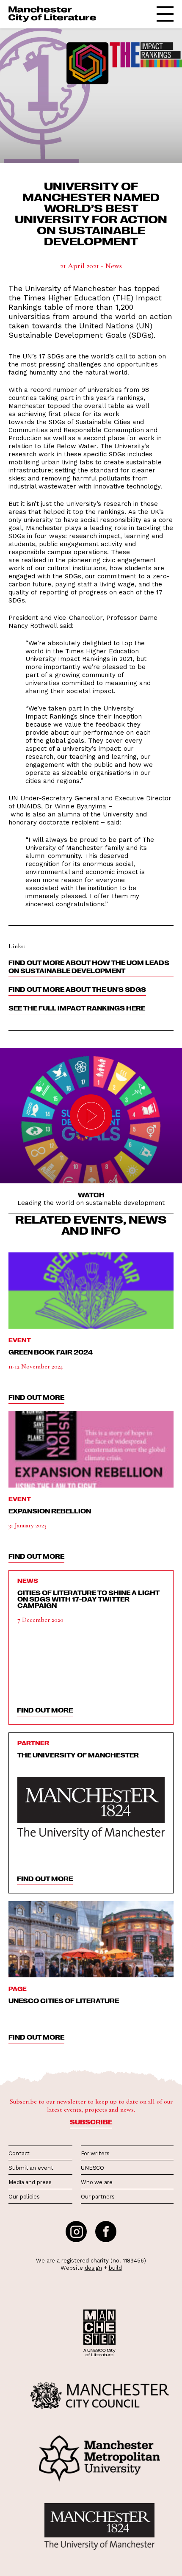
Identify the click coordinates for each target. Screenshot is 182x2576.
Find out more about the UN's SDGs (77, 989)
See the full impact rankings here (77, 1008)
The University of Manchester (78, 1755)
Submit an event (31, 2168)
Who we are (97, 2182)
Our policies (24, 2197)
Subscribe (91, 2122)
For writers (95, 2153)
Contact (19, 2153)
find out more (36, 1397)
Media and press (30, 2182)
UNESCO (92, 2168)
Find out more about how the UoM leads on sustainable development (89, 967)
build (115, 2268)
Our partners (98, 2197)
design (93, 2268)
